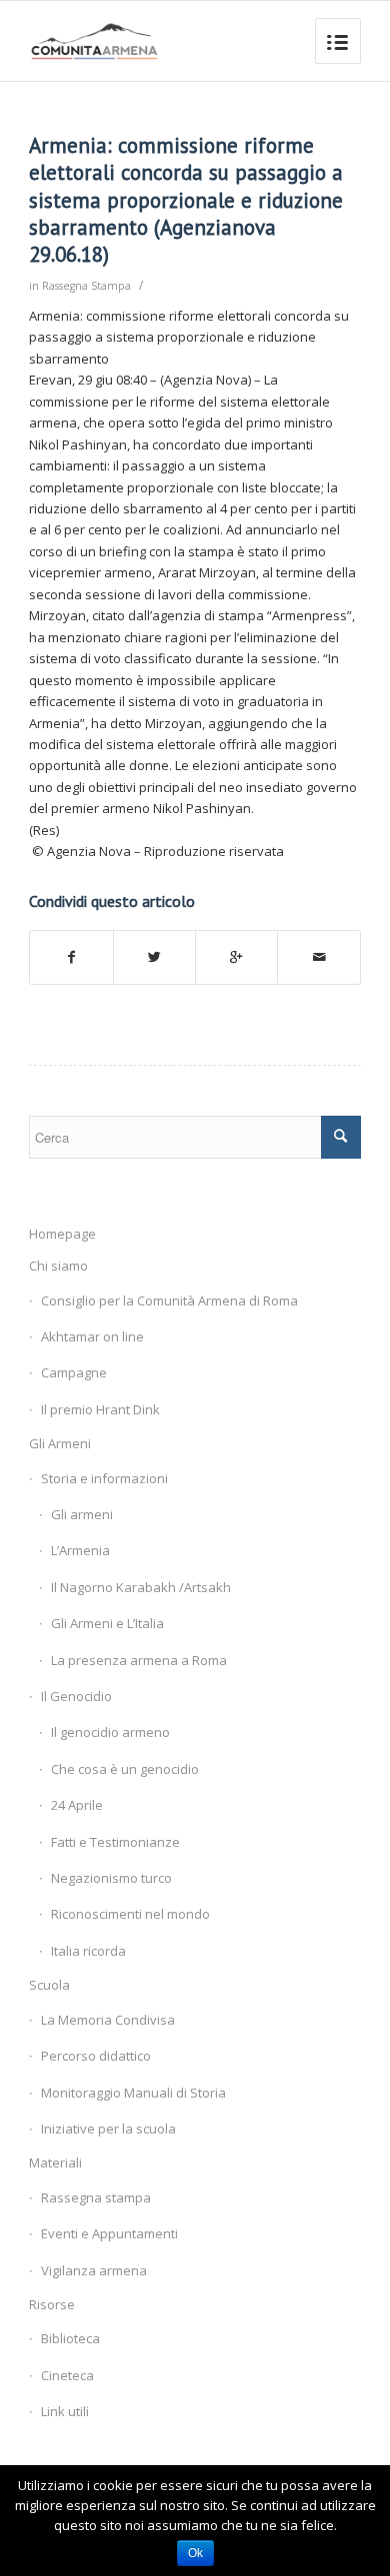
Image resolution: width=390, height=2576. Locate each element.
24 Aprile (77, 1805)
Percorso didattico (96, 2056)
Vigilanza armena (94, 2270)
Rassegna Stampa (86, 286)
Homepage (62, 1234)
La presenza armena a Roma (139, 1660)
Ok (195, 2553)
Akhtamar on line (92, 1336)
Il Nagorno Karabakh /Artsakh (141, 1587)
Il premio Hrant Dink (100, 1409)
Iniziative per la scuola (108, 2129)
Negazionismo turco (111, 1878)
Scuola (49, 1985)
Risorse (52, 2304)
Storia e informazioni (104, 1478)
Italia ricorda (88, 1951)
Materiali (55, 2162)
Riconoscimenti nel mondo (130, 1914)
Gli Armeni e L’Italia (107, 1623)
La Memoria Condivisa (108, 2020)
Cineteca (67, 2375)
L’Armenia (80, 1550)
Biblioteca (70, 2338)
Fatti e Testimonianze (115, 1842)
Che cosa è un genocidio (125, 1769)
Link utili (65, 2411)
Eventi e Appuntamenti (109, 2233)
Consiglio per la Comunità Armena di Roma (169, 1300)
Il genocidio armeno (110, 1732)
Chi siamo (58, 1266)
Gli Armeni (60, 1443)
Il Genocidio (76, 1696)
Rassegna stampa (96, 2197)
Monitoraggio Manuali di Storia (133, 2093)
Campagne (74, 1372)
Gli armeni (82, 1514)
